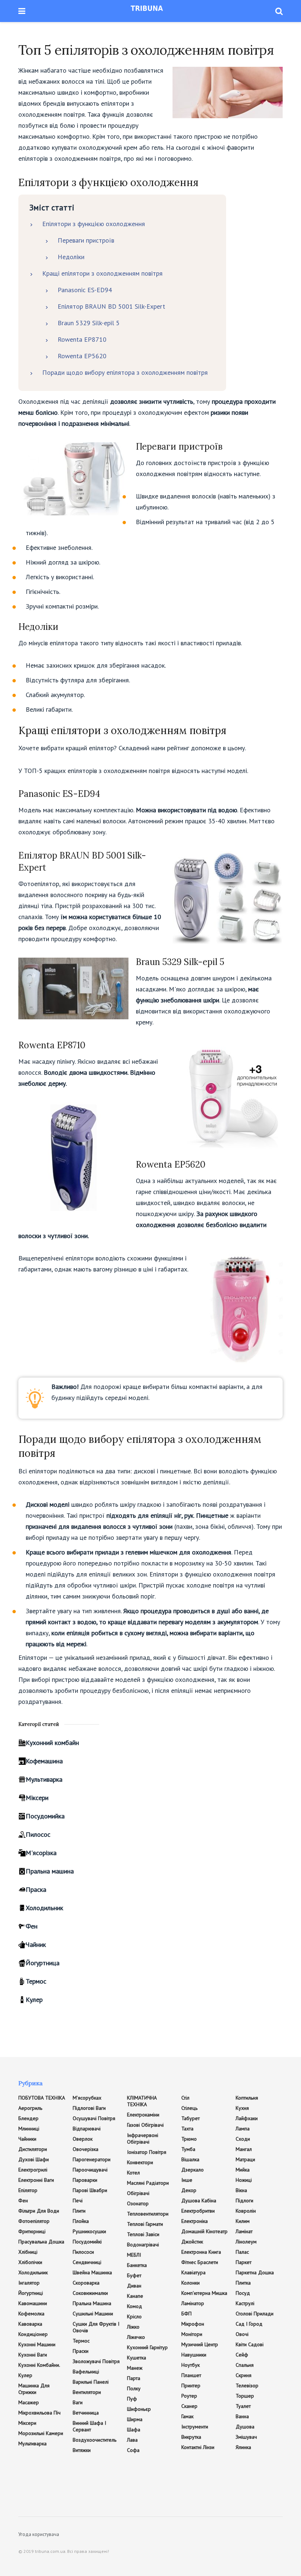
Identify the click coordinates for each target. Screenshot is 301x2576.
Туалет (243, 2406)
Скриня (244, 2375)
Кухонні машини (37, 2344)
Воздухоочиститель (95, 2440)
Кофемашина (44, 1761)
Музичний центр (200, 2344)
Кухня (242, 2108)
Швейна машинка (92, 2272)
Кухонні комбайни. (39, 2365)
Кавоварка (30, 2324)
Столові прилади (255, 2314)
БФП (186, 2314)
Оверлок (83, 2139)
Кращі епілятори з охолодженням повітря (102, 273)
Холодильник (44, 1908)
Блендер (28, 2118)
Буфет (134, 2275)
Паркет (244, 2262)
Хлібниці (28, 2252)
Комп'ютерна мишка (204, 2293)
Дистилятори (33, 2149)
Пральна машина (50, 1871)
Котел (133, 2173)
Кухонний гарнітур (147, 2347)
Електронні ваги (36, 2180)
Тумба (188, 2149)
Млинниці (29, 2129)
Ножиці (244, 2180)
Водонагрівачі (143, 2245)
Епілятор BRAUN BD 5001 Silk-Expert (111, 306)
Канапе (135, 2296)
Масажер (29, 2402)
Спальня (245, 2365)
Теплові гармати (145, 2224)
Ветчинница (86, 2413)
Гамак (187, 2416)
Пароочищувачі (90, 2170)
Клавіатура (193, 2272)
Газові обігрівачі (145, 2125)
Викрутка (191, 2437)
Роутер (189, 2396)
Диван (134, 2286)
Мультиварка (44, 1779)
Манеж (135, 2368)
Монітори (192, 2334)
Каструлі (245, 2303)
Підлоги (244, 2201)
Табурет (191, 2118)
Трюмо (189, 2139)
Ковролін (246, 2211)
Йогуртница (43, 1963)
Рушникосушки (89, 2231)
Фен (32, 1926)
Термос (36, 1981)
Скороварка (86, 2283)
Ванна (242, 2416)
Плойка (81, 2221)
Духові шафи (34, 2159)
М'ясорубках (87, 2098)
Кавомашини (33, 2303)
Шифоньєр (139, 2409)
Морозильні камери (41, 2433)
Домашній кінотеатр (204, 2231)
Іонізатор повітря (147, 2152)
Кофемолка (31, 2314)
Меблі (134, 2255)
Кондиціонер (33, 2334)
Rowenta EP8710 (82, 339)
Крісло (134, 2316)
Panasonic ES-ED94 (85, 290)
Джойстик (192, 2242)
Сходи (243, 2139)
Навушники (194, 2355)
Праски (81, 2351)
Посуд (243, 2293)
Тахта (187, 2129)
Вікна (241, 2190)
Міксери (37, 1798)
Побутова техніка (42, 2098)
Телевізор (247, 2385)
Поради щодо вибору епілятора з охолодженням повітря (125, 372)
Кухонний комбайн (52, 1743)
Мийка (243, 2170)
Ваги (78, 2402)
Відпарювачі (87, 2129)
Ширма (135, 2419)
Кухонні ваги (33, 2355)
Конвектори (140, 2162)
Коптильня (247, 2098)
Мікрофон (193, 2324)
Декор (189, 2190)
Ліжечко (136, 2337)
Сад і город (249, 2324)
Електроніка (195, 2221)
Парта (134, 2378)
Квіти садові (250, 2344)
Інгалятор (29, 2283)
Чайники (27, 2139)
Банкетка (137, 2265)
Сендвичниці (87, 2262)
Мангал (244, 2149)
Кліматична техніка (142, 2101)
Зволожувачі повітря (96, 2361)
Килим (243, 2221)
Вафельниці (86, 2372)
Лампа (243, 2129)
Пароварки (85, 2180)
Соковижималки (90, 2293)
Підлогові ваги (89, 2108)
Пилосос (38, 1834)
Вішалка (190, 2159)
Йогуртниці (31, 2293)
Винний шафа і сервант (89, 2426)
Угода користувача (39, 2534)
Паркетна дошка (255, 2272)
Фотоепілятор (34, 2221)
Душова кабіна (199, 2201)
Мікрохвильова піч (39, 2413)
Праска (36, 1889)
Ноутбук (191, 2365)
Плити (79, 2211)
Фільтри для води (39, 2211)
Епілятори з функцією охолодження (94, 224)
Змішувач (246, 2437)
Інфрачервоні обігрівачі (143, 2138)
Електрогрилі (33, 2170)
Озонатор (138, 2203)
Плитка (243, 2283)
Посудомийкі (87, 2242)
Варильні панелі (91, 2382)
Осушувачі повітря (94, 2118)
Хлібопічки (30, 2262)
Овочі (242, 2334)
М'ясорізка (41, 1853)
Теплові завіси (143, 2234)
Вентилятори (87, 2392)
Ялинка (243, 2447)
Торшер (245, 2396)
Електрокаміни (143, 2115)
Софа (133, 2450)
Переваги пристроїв (86, 240)
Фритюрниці (32, 2231)
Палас (242, 2252)
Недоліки (71, 257)
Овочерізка (86, 2149)
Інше (187, 2180)
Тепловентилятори (148, 2214)
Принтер (191, 2385)
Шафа (134, 2430)
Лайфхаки (247, 2118)
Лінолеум (246, 2242)
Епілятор (28, 2190)
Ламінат (244, 2231)
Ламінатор (193, 2303)
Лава (132, 2440)
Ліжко (133, 2327)
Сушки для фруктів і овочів (96, 2327)
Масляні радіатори (148, 2183)
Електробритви (198, 2211)
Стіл (185, 2098)
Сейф (242, 2355)
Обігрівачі (138, 2193)
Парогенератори (92, 2159)
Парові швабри (90, 2190)
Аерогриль (30, 2108)
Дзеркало (193, 2170)
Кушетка (137, 2358)
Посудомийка (45, 1816)
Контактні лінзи (198, 2447)
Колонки (191, 2283)
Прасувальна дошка (41, 2242)
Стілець (189, 2108)
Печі (78, 2201)
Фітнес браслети (200, 2262)
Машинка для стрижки (34, 2389)
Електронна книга (201, 2252)
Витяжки (82, 2450)
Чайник (36, 1944)
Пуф (132, 2399)
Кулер (34, 2000)
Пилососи (83, 2252)
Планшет (191, 2375)
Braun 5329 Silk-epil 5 (89, 323)
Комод (135, 2306)
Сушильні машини (93, 2314)
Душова (245, 2427)
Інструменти (195, 2427)
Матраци (245, 2159)
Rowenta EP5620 (82, 356)
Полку (134, 2388)
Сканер (189, 2406)
